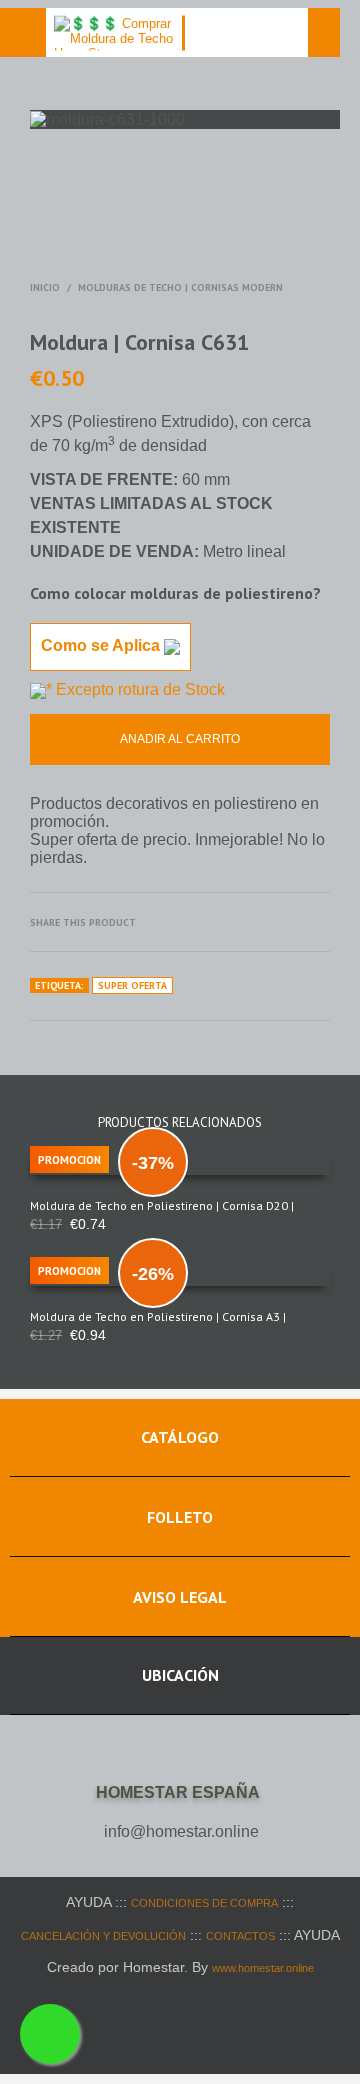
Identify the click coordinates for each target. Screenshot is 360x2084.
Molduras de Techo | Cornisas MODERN (180, 287)
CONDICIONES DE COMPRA (204, 1903)
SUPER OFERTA (132, 985)
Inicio (45, 287)
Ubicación (180, 1675)
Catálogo (180, 1437)
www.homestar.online (263, 1968)
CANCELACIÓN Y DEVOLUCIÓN (103, 1936)
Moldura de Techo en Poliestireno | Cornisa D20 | (162, 1205)
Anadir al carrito (180, 739)
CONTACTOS (240, 1936)
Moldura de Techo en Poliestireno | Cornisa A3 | (158, 1316)
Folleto (180, 1517)
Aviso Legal (180, 1597)
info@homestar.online (181, 1831)
